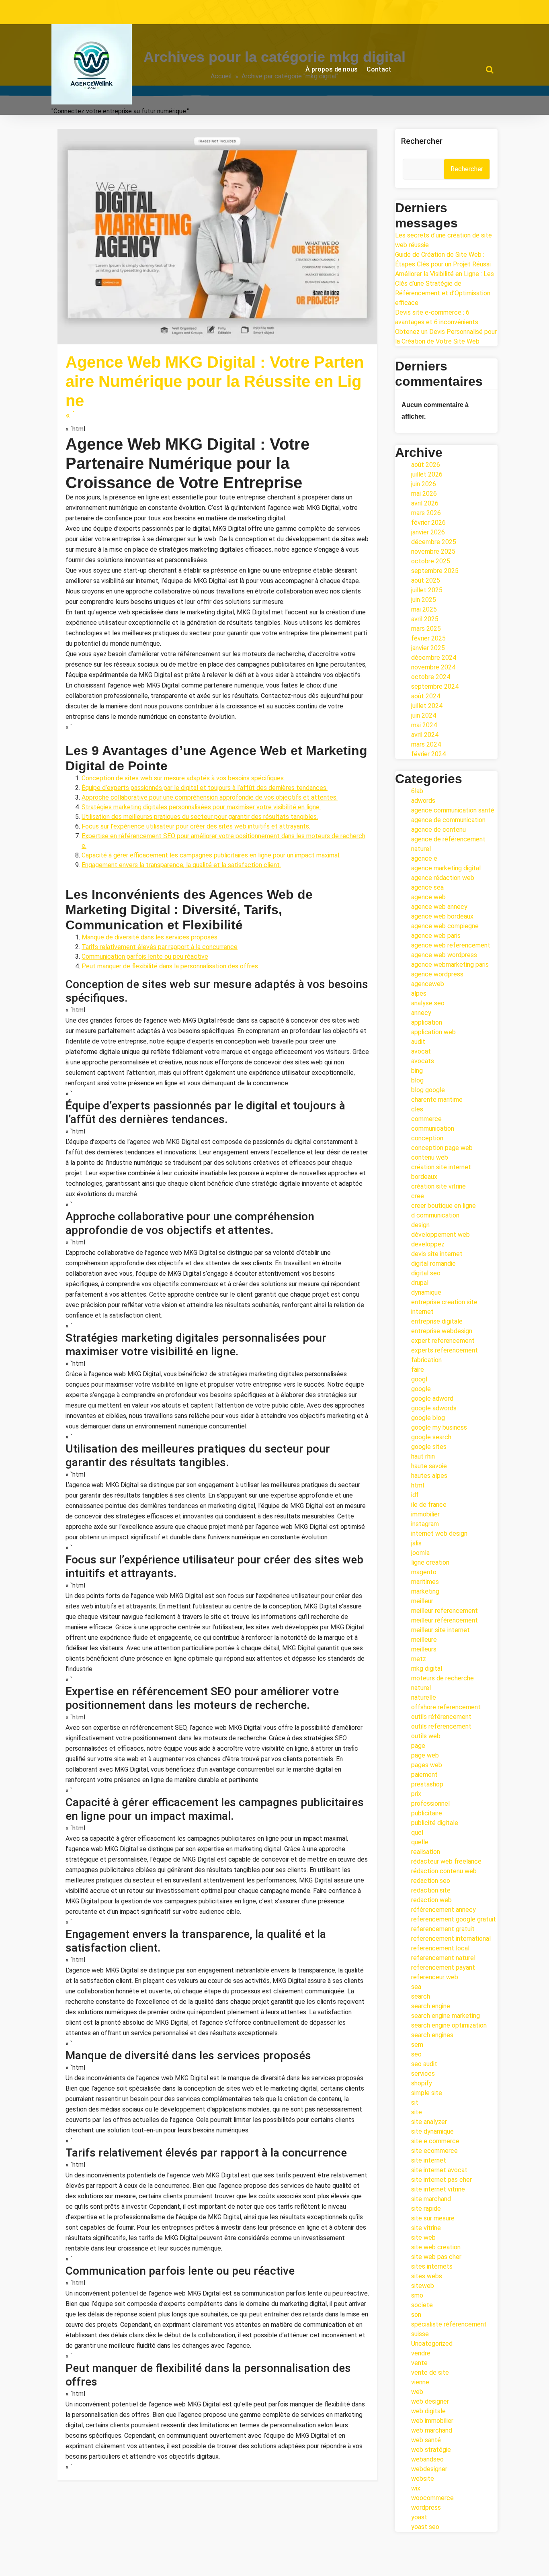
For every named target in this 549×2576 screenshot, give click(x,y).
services (423, 2074)
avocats (423, 1061)
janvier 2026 (428, 532)
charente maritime (437, 1100)
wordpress (426, 2507)
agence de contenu (438, 830)
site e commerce (435, 2141)
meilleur (422, 1601)
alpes (419, 993)
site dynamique (432, 2131)
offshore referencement (446, 1707)
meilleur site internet (440, 1630)
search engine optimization (449, 2025)
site (417, 2112)
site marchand (431, 2199)
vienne (420, 2382)
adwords (423, 801)
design (420, 1225)
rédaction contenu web (444, 1871)
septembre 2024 (435, 686)
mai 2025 (424, 609)
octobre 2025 (431, 561)
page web (425, 1755)
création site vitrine (438, 1186)
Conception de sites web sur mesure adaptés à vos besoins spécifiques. (183, 778)
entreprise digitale (437, 1321)
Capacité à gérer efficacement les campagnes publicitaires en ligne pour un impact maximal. (211, 855)
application (427, 1022)
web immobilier (432, 2421)
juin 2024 (424, 715)
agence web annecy (439, 907)
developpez (428, 1244)
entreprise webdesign (442, 1331)
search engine (431, 2006)
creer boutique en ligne (444, 1206)
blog (417, 1080)
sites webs (427, 2276)
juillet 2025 (427, 590)
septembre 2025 (435, 571)
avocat (421, 1051)
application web (433, 1032)
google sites (429, 1447)
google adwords (434, 1408)
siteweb (423, 2286)
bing (417, 1071)
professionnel (430, 1804)
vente (419, 2363)
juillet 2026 (427, 474)
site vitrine (426, 2228)
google (421, 1389)
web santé (426, 2440)
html (418, 1485)
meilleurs (424, 1649)
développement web (440, 1235)
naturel (421, 1688)
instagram (425, 1524)
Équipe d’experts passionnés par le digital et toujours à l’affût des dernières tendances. (205, 788)
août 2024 (426, 696)
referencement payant (443, 1967)
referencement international (451, 1939)
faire (418, 1370)
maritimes (425, 1582)
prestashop (427, 1784)
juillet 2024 (427, 706)
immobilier (425, 1514)
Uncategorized (432, 2344)
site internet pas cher (441, 2180)
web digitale (135, 339)
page (418, 1746)
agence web (241, 330)
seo (416, 2054)
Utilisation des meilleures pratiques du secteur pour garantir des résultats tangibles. (200, 817)
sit (415, 2102)
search (421, 1996)
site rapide (426, 2209)
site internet (83, 339)
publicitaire (427, 1813)
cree (418, 1196)
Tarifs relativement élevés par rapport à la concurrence (160, 947)
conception (427, 1138)
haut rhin (423, 1456)
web (109, 339)
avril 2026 (425, 503)
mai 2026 (424, 494)
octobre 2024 (431, 677)
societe (422, 2305)
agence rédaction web (443, 878)
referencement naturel (443, 1958)
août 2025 (426, 580)
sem (417, 2045)
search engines (432, 2035)
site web (423, 2237)
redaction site (431, 1890)
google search (431, 1437)
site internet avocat (439, 2170)
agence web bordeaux (442, 916)
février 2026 (428, 523)
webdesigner (429, 2469)
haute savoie (429, 1466)
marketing (321, 330)
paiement (424, 1775)
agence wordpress (437, 974)
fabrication (426, 1360)
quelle (420, 1842)
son (416, 2315)
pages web (427, 1765)
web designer (430, 2401)
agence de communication (111, 330)
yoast (419, 2517)
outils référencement (441, 1717)
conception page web (442, 1148)
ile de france (429, 1505)
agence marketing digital (186, 330)
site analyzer (429, 2122)
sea (416, 1987)
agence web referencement (451, 945)
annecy (421, 1013)
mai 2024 (424, 725)
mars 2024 (426, 744)
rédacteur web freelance (446, 1861)
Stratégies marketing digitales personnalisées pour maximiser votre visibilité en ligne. (201, 807)
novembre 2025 (433, 551)
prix (416, 1794)
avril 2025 (425, 619)
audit (418, 1042)
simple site (427, 2093)
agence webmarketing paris (450, 965)
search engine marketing (446, 2016)
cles (417, 1109)
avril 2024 (425, 735)
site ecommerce (434, 2151)
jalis (416, 1543)
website (423, 2479)
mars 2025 (426, 629)
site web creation (436, 2247)
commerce (426, 1119)
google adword (432, 1398)
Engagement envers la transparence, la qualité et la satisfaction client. (181, 865)
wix (416, 2488)
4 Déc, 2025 (89, 320)
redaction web (431, 1900)
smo (417, 2295)
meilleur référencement (445, 1620)
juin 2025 (424, 600)
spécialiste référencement (449, 2324)
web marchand (432, 2430)
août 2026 (426, 465)
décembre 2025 (434, 542)
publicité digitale (435, 1823)
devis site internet (437, 1254)
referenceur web (435, 1977)
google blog (428, 1418)
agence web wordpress (444, 955)
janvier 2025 (428, 648)
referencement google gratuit (454, 1919)
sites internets (432, 2266)
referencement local (440, 1948)
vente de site (430, 2372)
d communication (435, 1215)
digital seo (426, 1273)
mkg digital (353, 330)
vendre (421, 2353)
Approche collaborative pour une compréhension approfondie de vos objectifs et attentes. (210, 797)
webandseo (427, 2459)
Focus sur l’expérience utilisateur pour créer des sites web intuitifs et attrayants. (196, 826)
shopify (422, 2083)
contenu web (430, 1157)
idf (415, 1495)
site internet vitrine (438, 2189)
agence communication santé (453, 810)
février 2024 (428, 754)
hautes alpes (429, 1476)
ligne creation (430, 1562)
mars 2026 (426, 513)
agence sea (427, 887)
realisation (426, 1852)
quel (417, 1832)
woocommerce (432, 2498)
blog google (428, 1090)
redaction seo (431, 1881)
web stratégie (431, 2450)
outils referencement (441, 1726)
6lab (417, 791)
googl (419, 1379)
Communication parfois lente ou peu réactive (145, 957)
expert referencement (443, 1341)
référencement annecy (444, 1910)
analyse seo (428, 1003)
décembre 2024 (434, 658)
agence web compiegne (445, 926)
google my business (439, 1427)
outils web (426, 1736)
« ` (215, 387)
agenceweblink (105, 310)
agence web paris (436, 936)
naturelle (424, 1697)
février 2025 (428, 638)
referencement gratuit (443, 1929)
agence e (424, 858)
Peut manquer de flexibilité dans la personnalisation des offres (170, 966)
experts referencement (445, 1350)
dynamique (426, 1292)
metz (419, 1659)
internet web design (439, 1534)
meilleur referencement (445, 1611)
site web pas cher (436, 2257)
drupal (420, 1283)
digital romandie (433, 1263)
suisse (420, 2334)
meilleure (424, 1640)
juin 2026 (424, 484)
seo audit (424, 2064)
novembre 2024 (433, 667)
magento (424, 1572)
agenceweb (428, 984)
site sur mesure (433, 2218)
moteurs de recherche (442, 1678)
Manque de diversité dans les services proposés (150, 937)
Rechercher (422, 141)
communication (282, 330)
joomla (420, 1553)
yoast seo (425, 2527)
